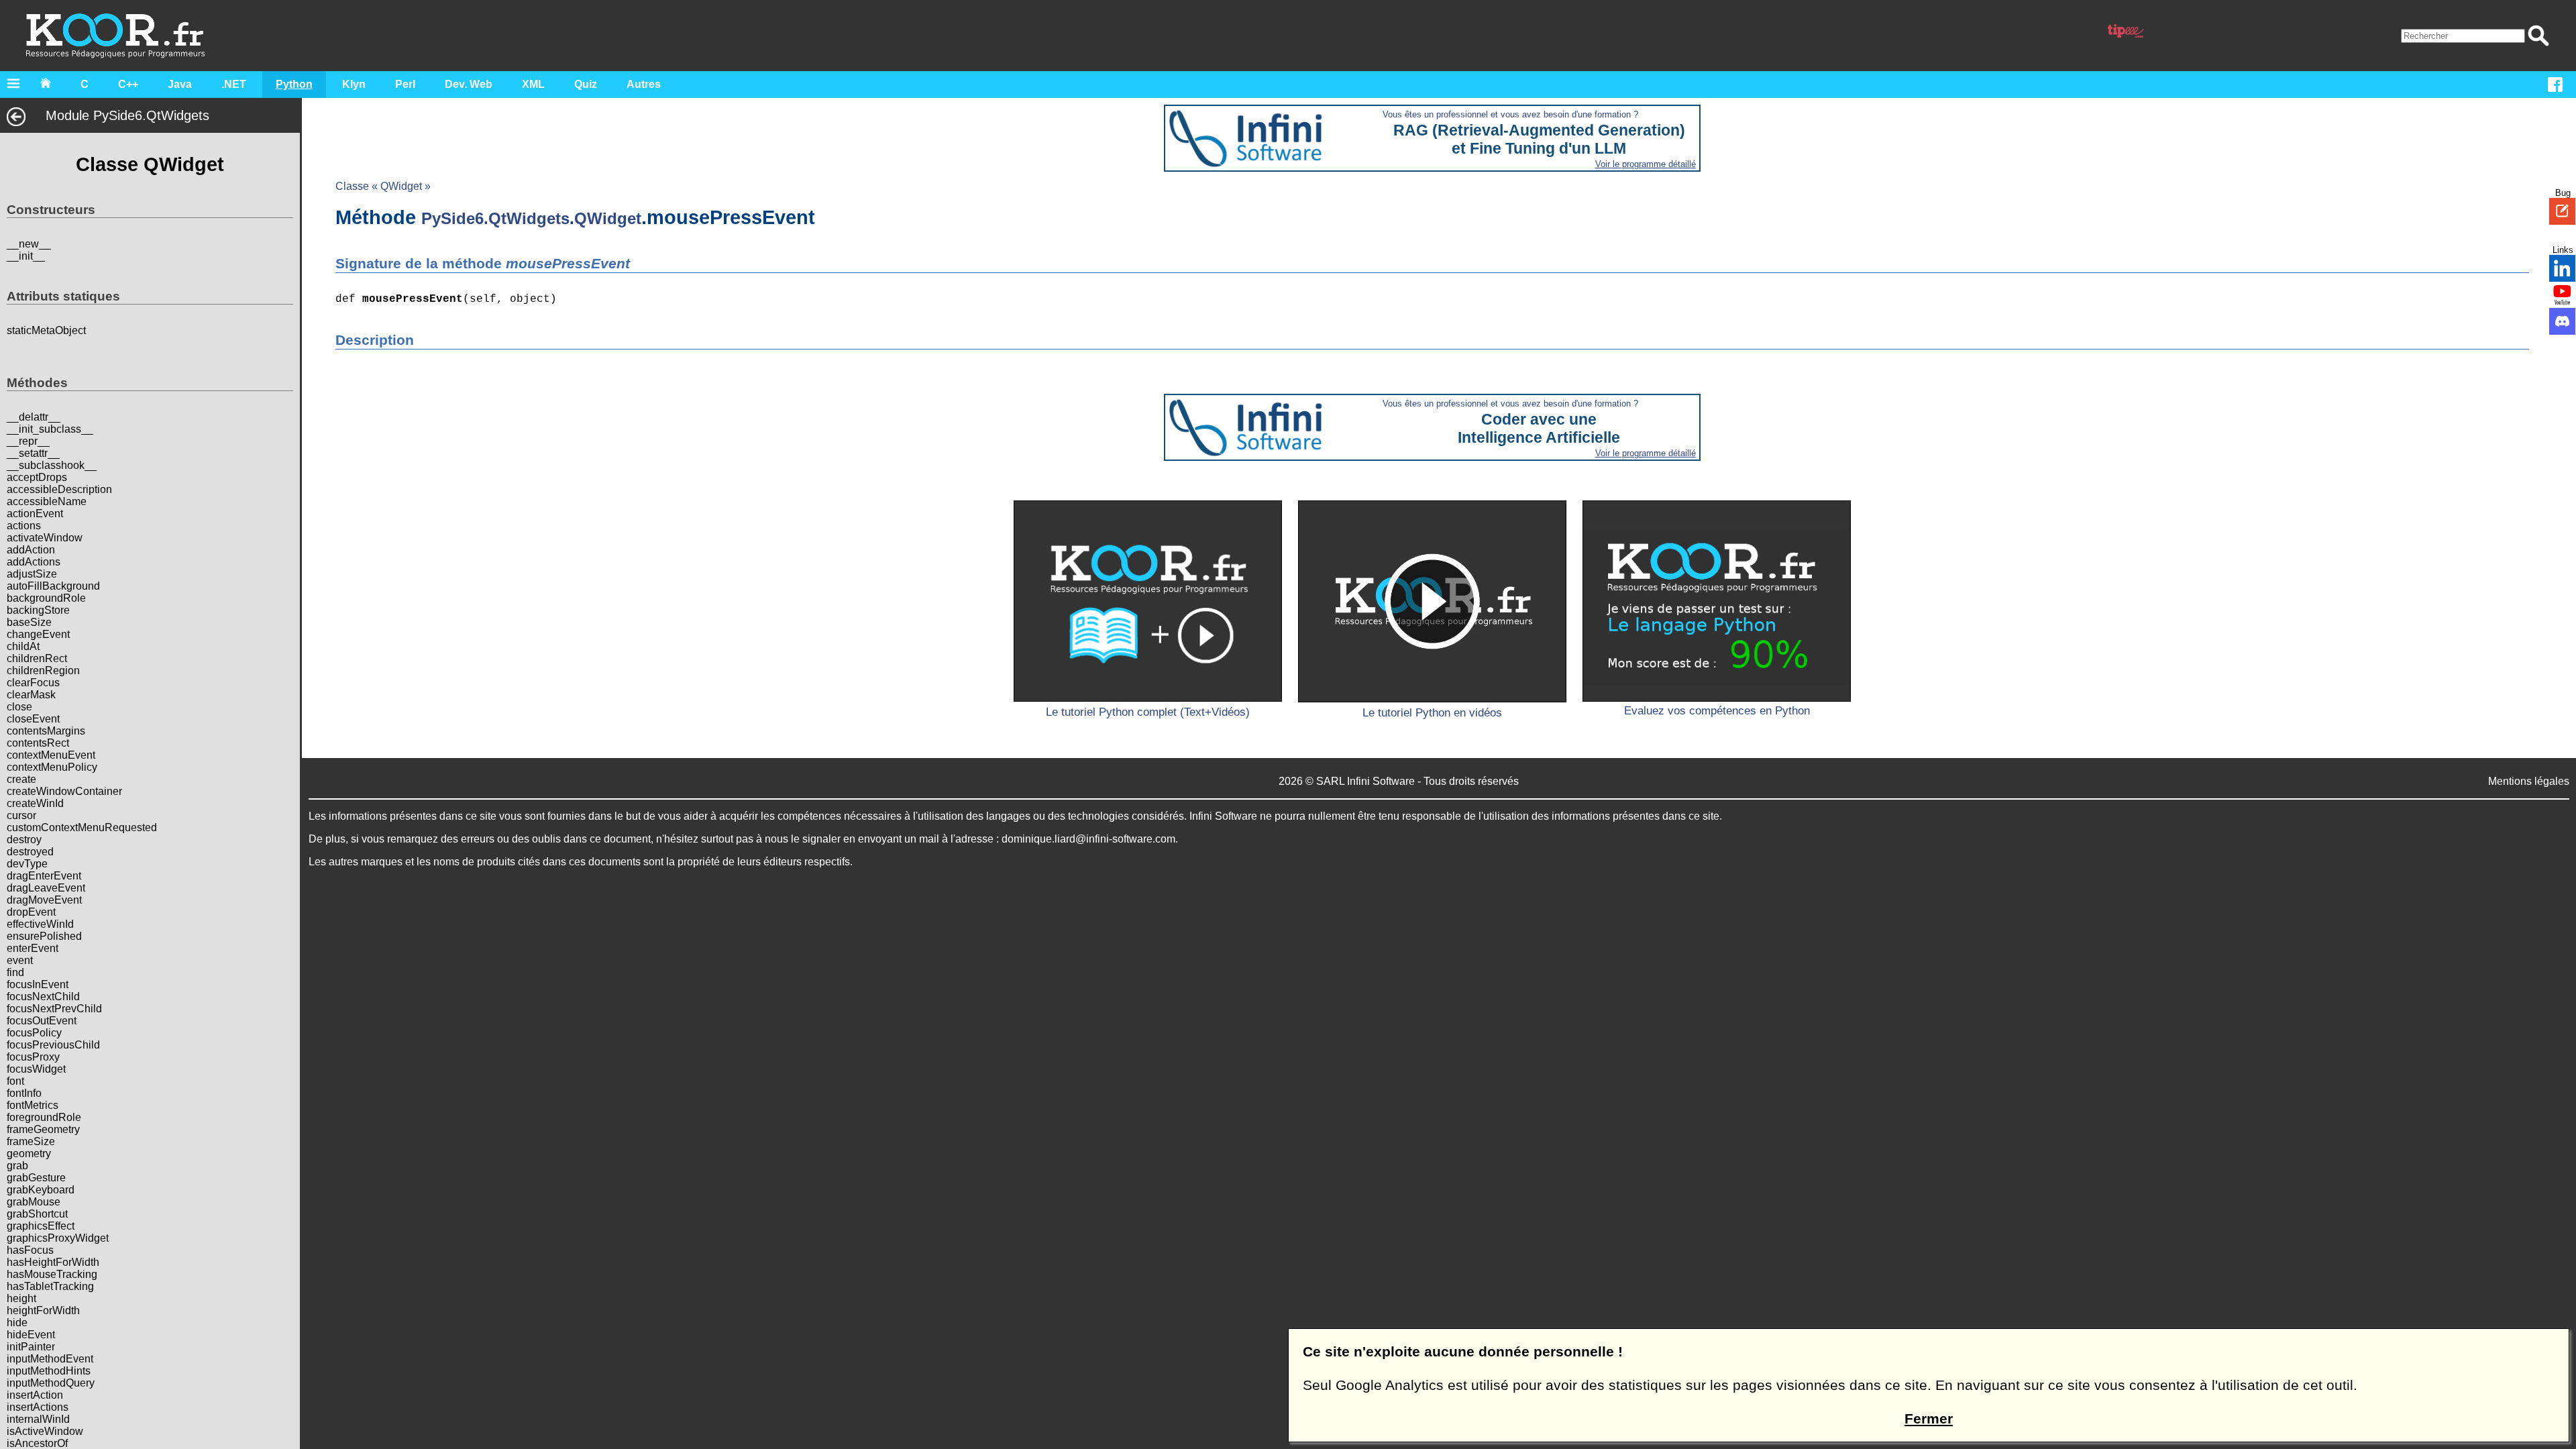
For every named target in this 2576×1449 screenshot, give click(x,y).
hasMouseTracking (52, 1274)
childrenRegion (43, 670)
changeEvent (38, 634)
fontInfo (24, 1093)
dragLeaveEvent (46, 888)
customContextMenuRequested (82, 827)
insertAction (35, 1395)
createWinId (35, 803)
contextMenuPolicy (52, 767)
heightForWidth (43, 1310)
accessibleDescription (59, 489)
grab (17, 1166)
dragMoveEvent (44, 900)
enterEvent (33, 948)
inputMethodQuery (51, 1383)
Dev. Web (469, 84)
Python (294, 84)
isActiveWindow (45, 1431)
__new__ (29, 244)
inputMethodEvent (50, 1359)
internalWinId (38, 1419)
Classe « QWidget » (383, 186)
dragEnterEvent (44, 876)
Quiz (586, 84)
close (19, 707)
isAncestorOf (37, 1443)
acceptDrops (37, 477)
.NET (234, 84)
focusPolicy (34, 1033)
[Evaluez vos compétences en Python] (1717, 601)
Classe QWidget (150, 164)
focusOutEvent (42, 1021)
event (20, 960)
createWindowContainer (64, 791)
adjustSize (32, 574)
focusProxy (33, 1057)
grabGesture (36, 1178)
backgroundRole (46, 598)
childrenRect (37, 658)
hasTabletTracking (50, 1286)
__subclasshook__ (52, 465)
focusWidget (36, 1069)
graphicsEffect (41, 1226)
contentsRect (38, 743)
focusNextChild (43, 997)
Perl (405, 84)
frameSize (31, 1141)
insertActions (38, 1407)
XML (533, 84)
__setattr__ (33, 453)
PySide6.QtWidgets (495, 218)
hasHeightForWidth (53, 1262)
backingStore (38, 610)
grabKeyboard (41, 1190)
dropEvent (31, 912)
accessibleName (47, 501)
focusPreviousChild (53, 1045)
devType (27, 864)
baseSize (29, 622)
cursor (21, 815)
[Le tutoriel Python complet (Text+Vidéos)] (1148, 601)
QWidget (608, 218)
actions (24, 526)
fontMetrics (33, 1105)
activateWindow (45, 538)
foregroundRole (44, 1117)
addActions (34, 562)
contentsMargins (46, 731)
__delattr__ (34, 417)
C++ (128, 84)
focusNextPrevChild (54, 1009)
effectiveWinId (40, 924)
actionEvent (35, 514)
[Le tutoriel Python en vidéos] (1432, 601)
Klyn (354, 84)
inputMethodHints (49, 1371)
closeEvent (33, 719)
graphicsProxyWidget (58, 1238)
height (21, 1298)
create (21, 779)
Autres (644, 84)
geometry (29, 1153)
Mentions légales (2529, 781)
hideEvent (31, 1335)
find (15, 972)
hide (17, 1323)
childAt (23, 646)
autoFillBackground (53, 586)
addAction (31, 550)
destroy (24, 840)
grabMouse (34, 1202)
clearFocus (33, 683)
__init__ (26, 256)
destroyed (30, 852)
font (15, 1081)
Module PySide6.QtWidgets (127, 115)
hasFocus (30, 1250)
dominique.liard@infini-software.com (1088, 839)
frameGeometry (43, 1129)
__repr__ (28, 441)
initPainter (31, 1347)
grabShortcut (37, 1214)
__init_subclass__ (50, 429)
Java (180, 84)
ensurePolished (44, 936)
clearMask (31, 695)
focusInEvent (38, 984)
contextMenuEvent (51, 755)
